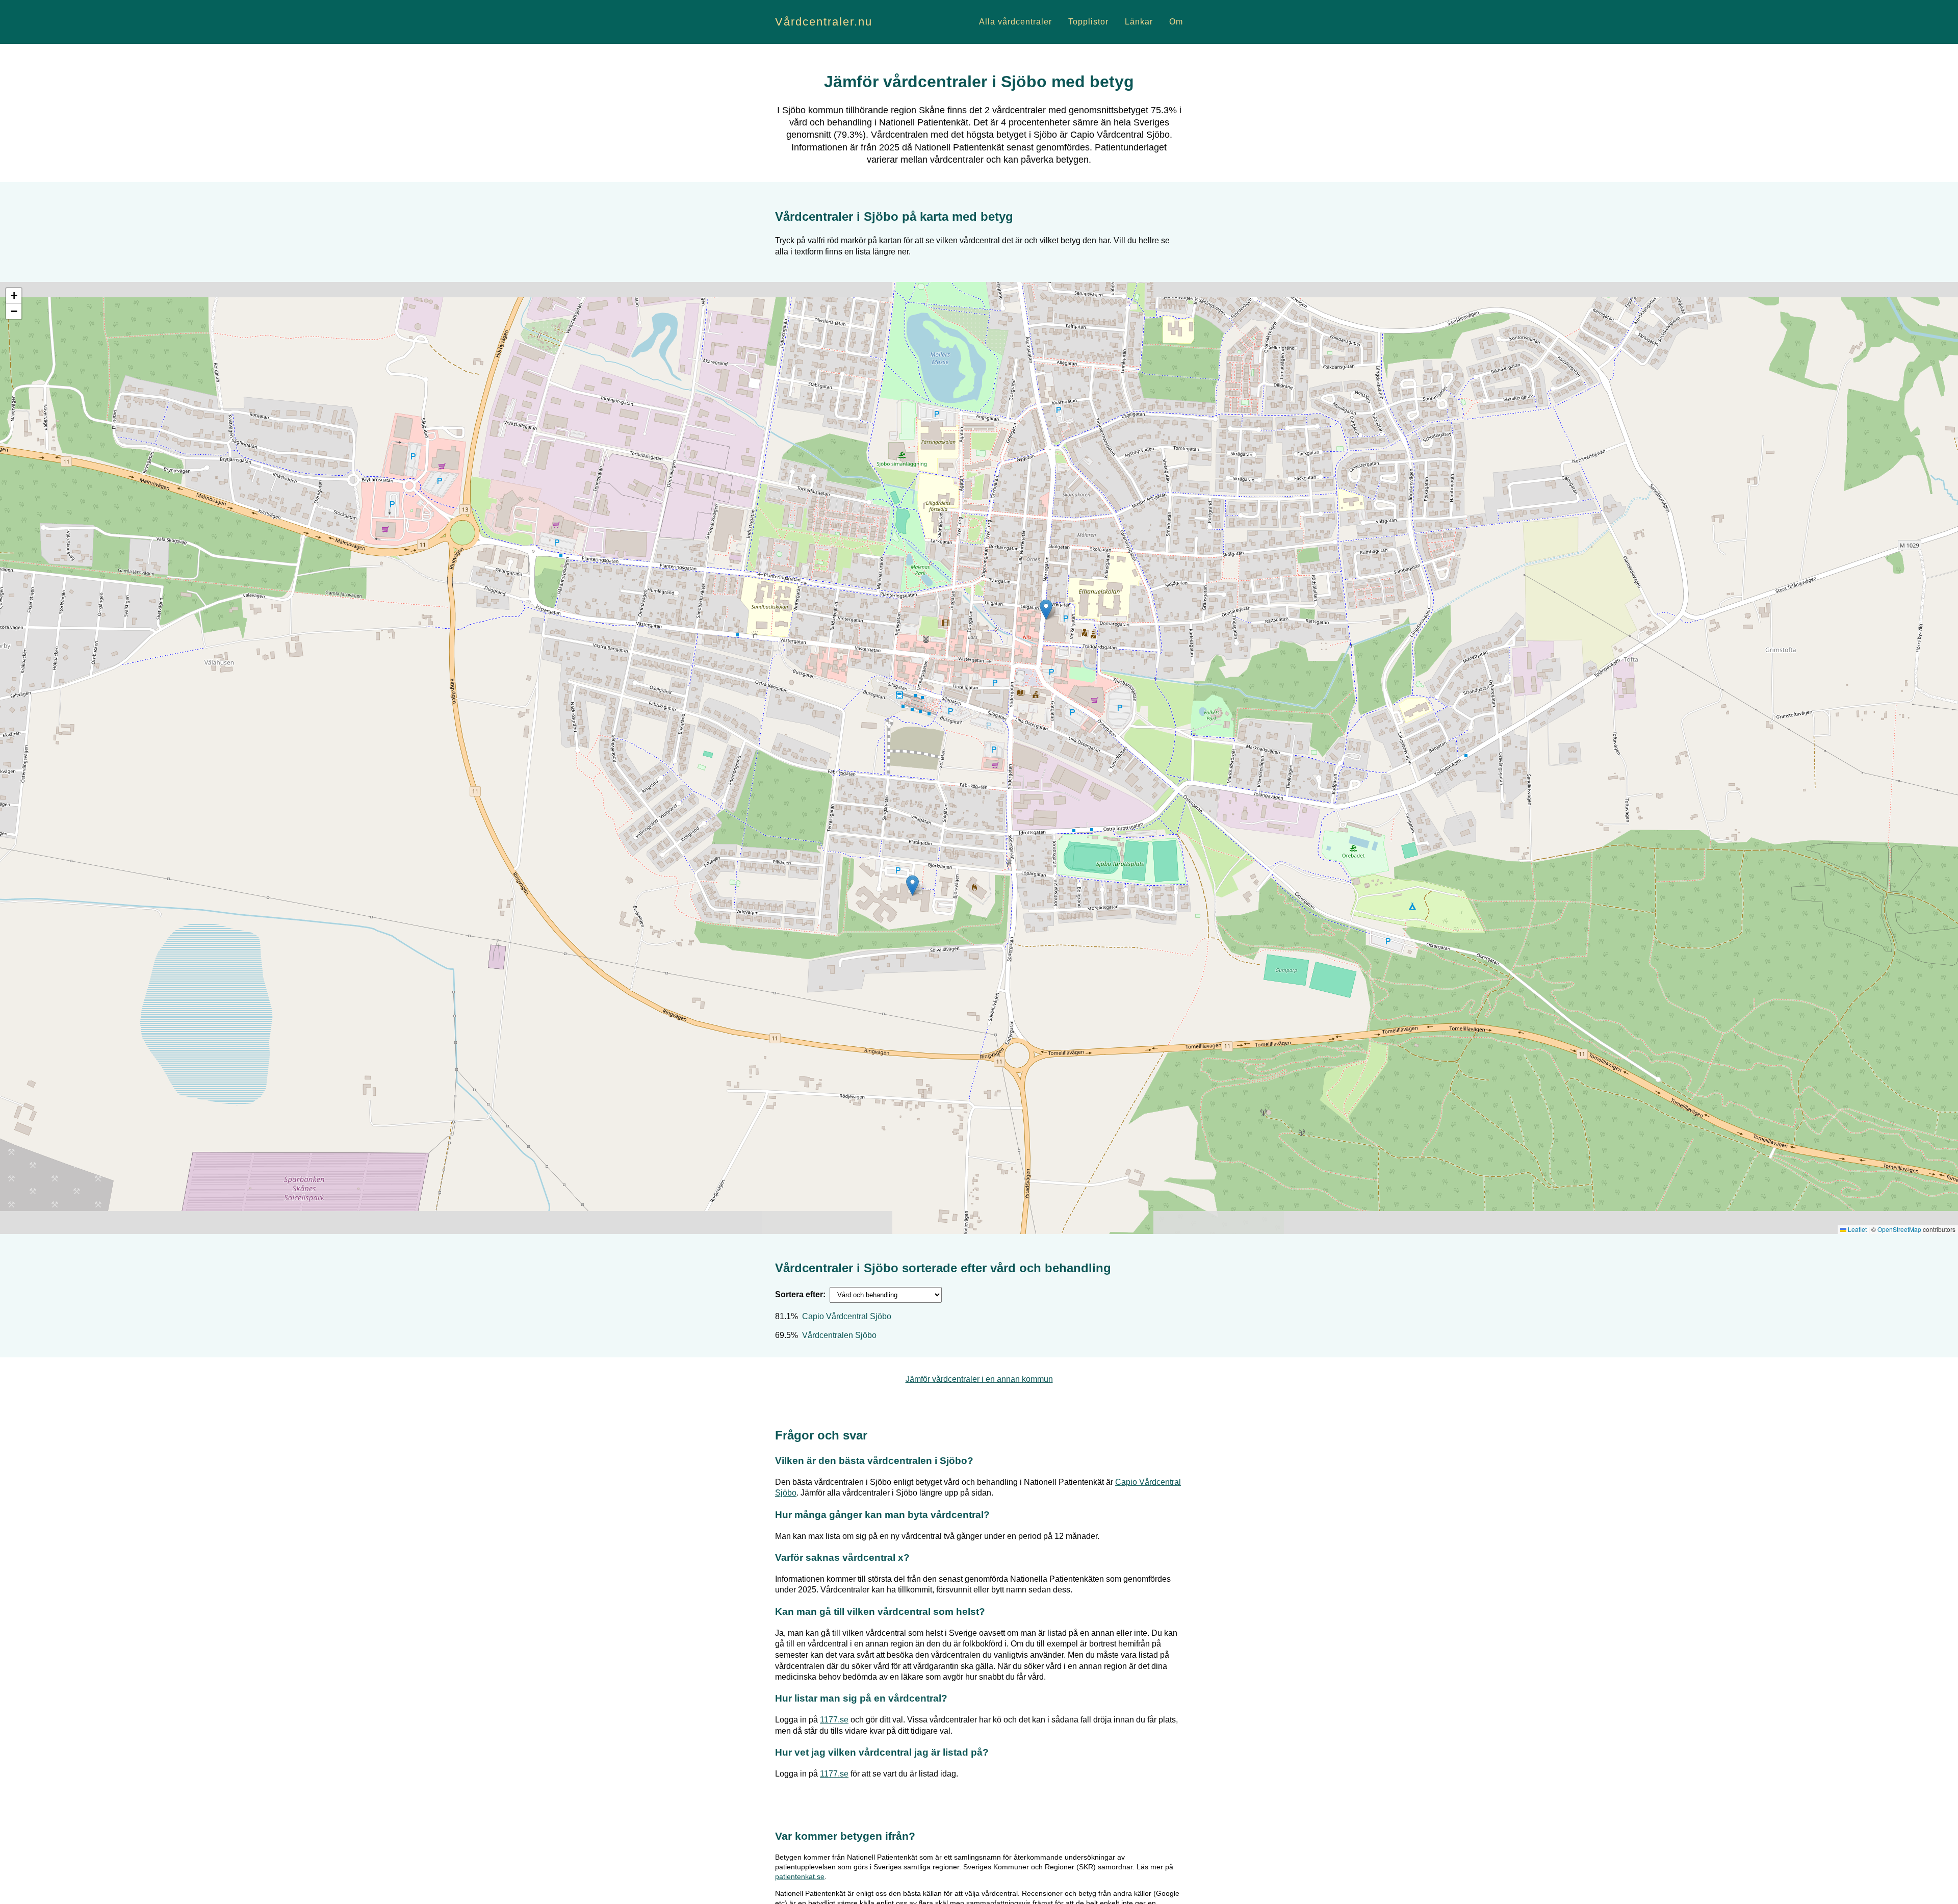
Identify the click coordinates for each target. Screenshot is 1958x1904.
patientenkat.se (800, 1876)
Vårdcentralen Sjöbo (839, 1335)
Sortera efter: (800, 1294)
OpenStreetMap (1899, 1229)
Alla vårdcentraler (1015, 22)
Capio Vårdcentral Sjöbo (847, 1316)
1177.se (834, 1720)
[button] (1046, 610)
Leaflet (1857, 1229)
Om (1176, 22)
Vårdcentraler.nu (824, 22)
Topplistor (1088, 22)
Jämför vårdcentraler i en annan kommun (979, 1379)
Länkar (1139, 22)
